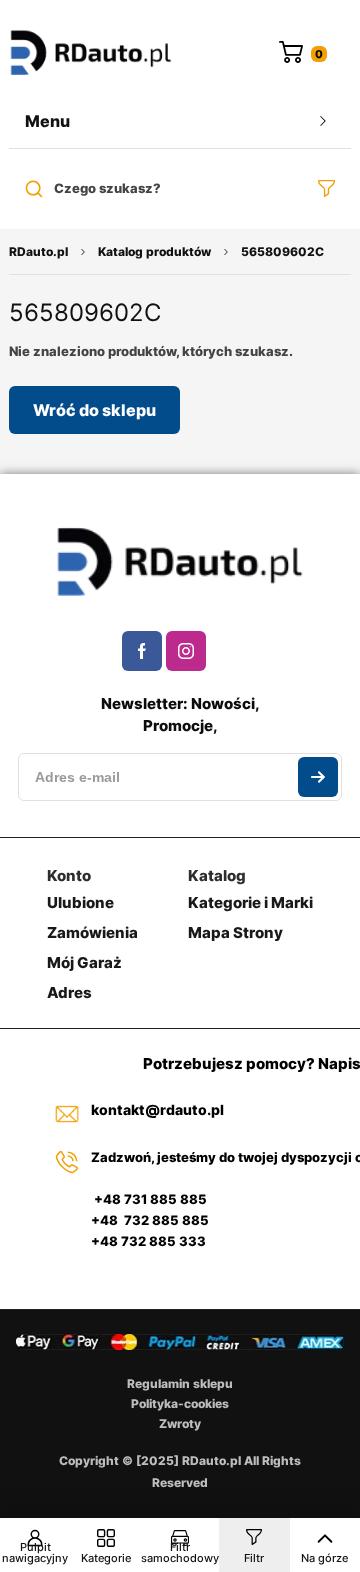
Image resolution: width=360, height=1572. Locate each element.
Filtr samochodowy (180, 1552)
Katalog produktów (154, 251)
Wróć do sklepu (94, 410)
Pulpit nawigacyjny (35, 1552)
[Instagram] (186, 651)
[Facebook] (142, 651)
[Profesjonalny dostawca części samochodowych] (91, 54)
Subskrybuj (318, 777)
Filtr (254, 1558)
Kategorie (106, 1558)
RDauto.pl (38, 251)
